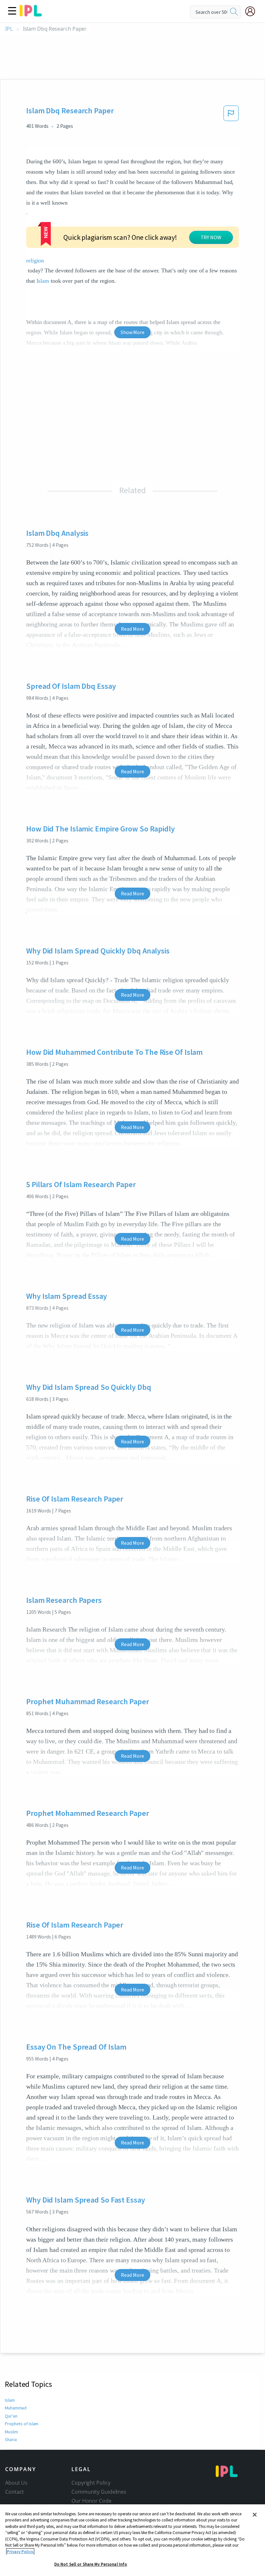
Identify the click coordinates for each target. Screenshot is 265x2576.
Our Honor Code (91, 2501)
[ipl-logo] (31, 14)
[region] (132, 2540)
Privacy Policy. (20, 2552)
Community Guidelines (99, 2492)
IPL (9, 29)
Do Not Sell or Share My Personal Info (91, 2564)
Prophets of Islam (22, 2424)
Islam (43, 281)
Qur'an (11, 2416)
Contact (15, 2492)
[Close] (255, 2515)
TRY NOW (211, 237)
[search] (234, 12)
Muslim (11, 2432)
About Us (16, 2483)
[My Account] (253, 11)
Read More (132, 629)
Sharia (11, 2439)
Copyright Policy (91, 2483)
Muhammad (16, 2408)
